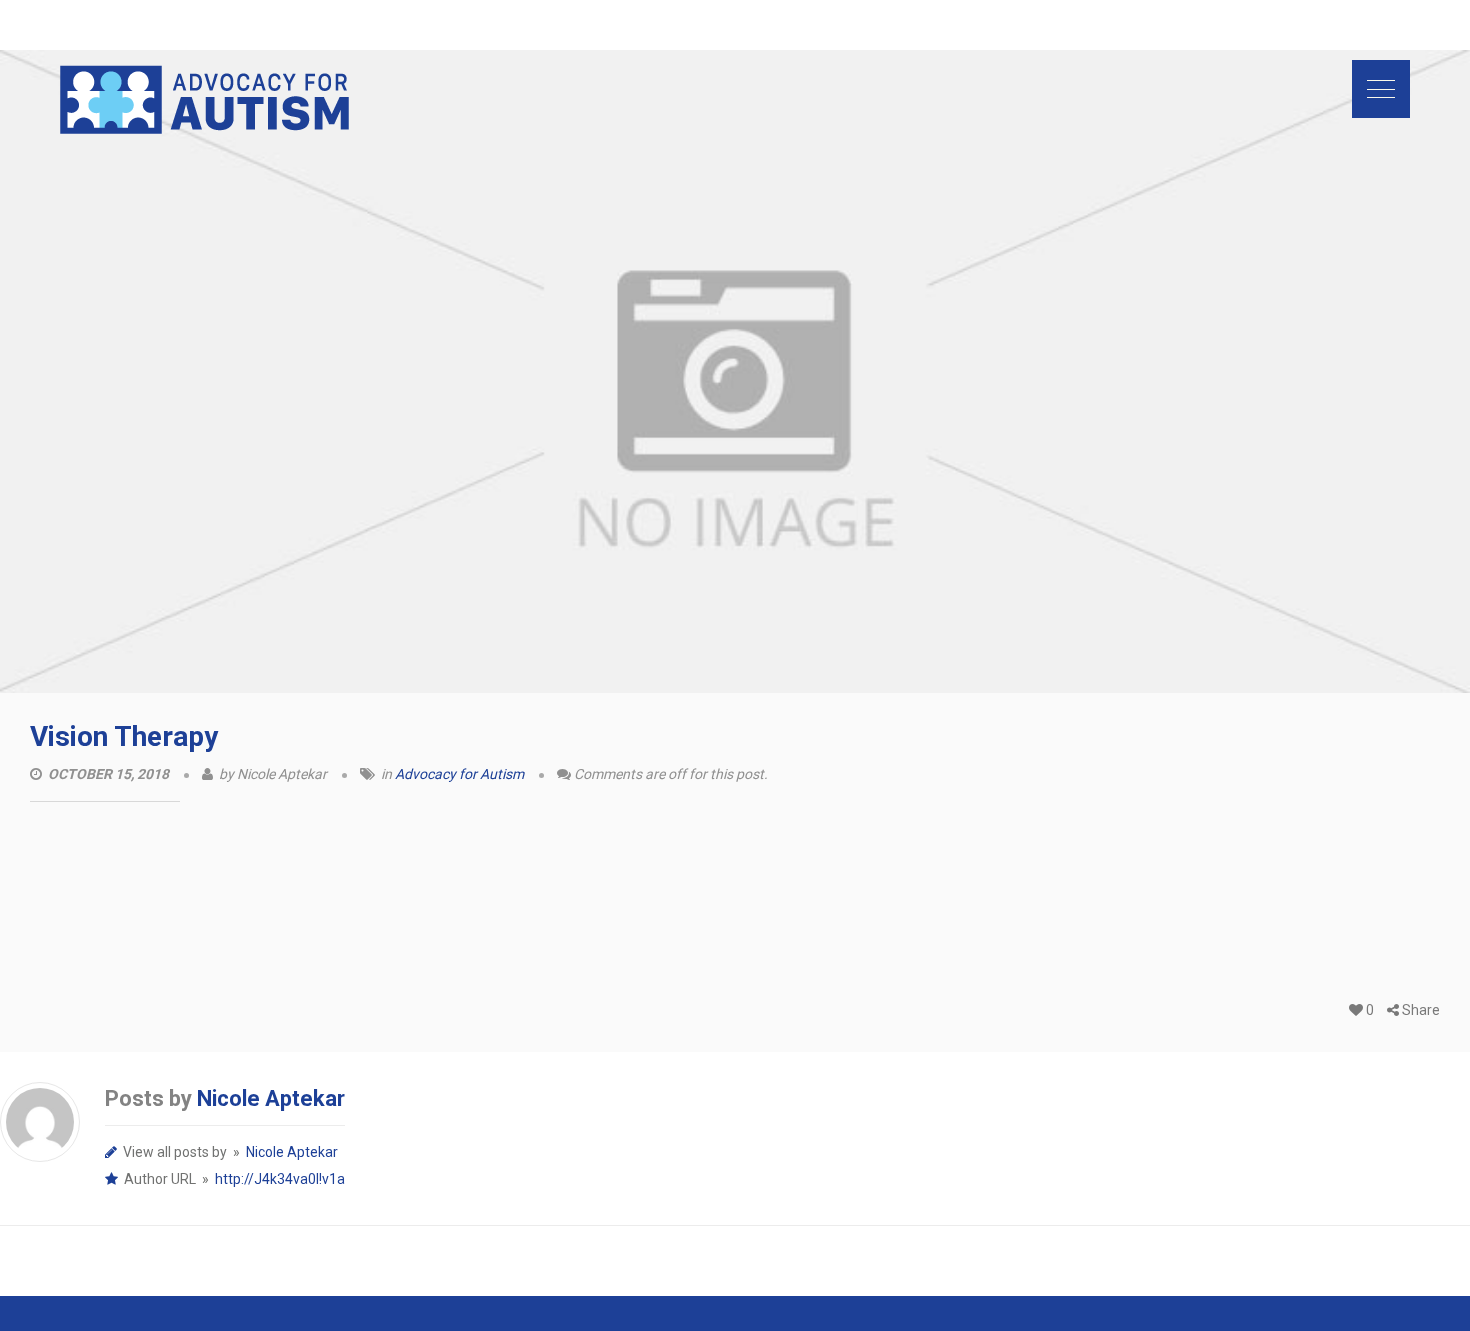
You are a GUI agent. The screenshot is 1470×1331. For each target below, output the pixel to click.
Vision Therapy (124, 736)
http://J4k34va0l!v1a (280, 1179)
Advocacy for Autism (459, 774)
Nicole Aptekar (271, 1098)
